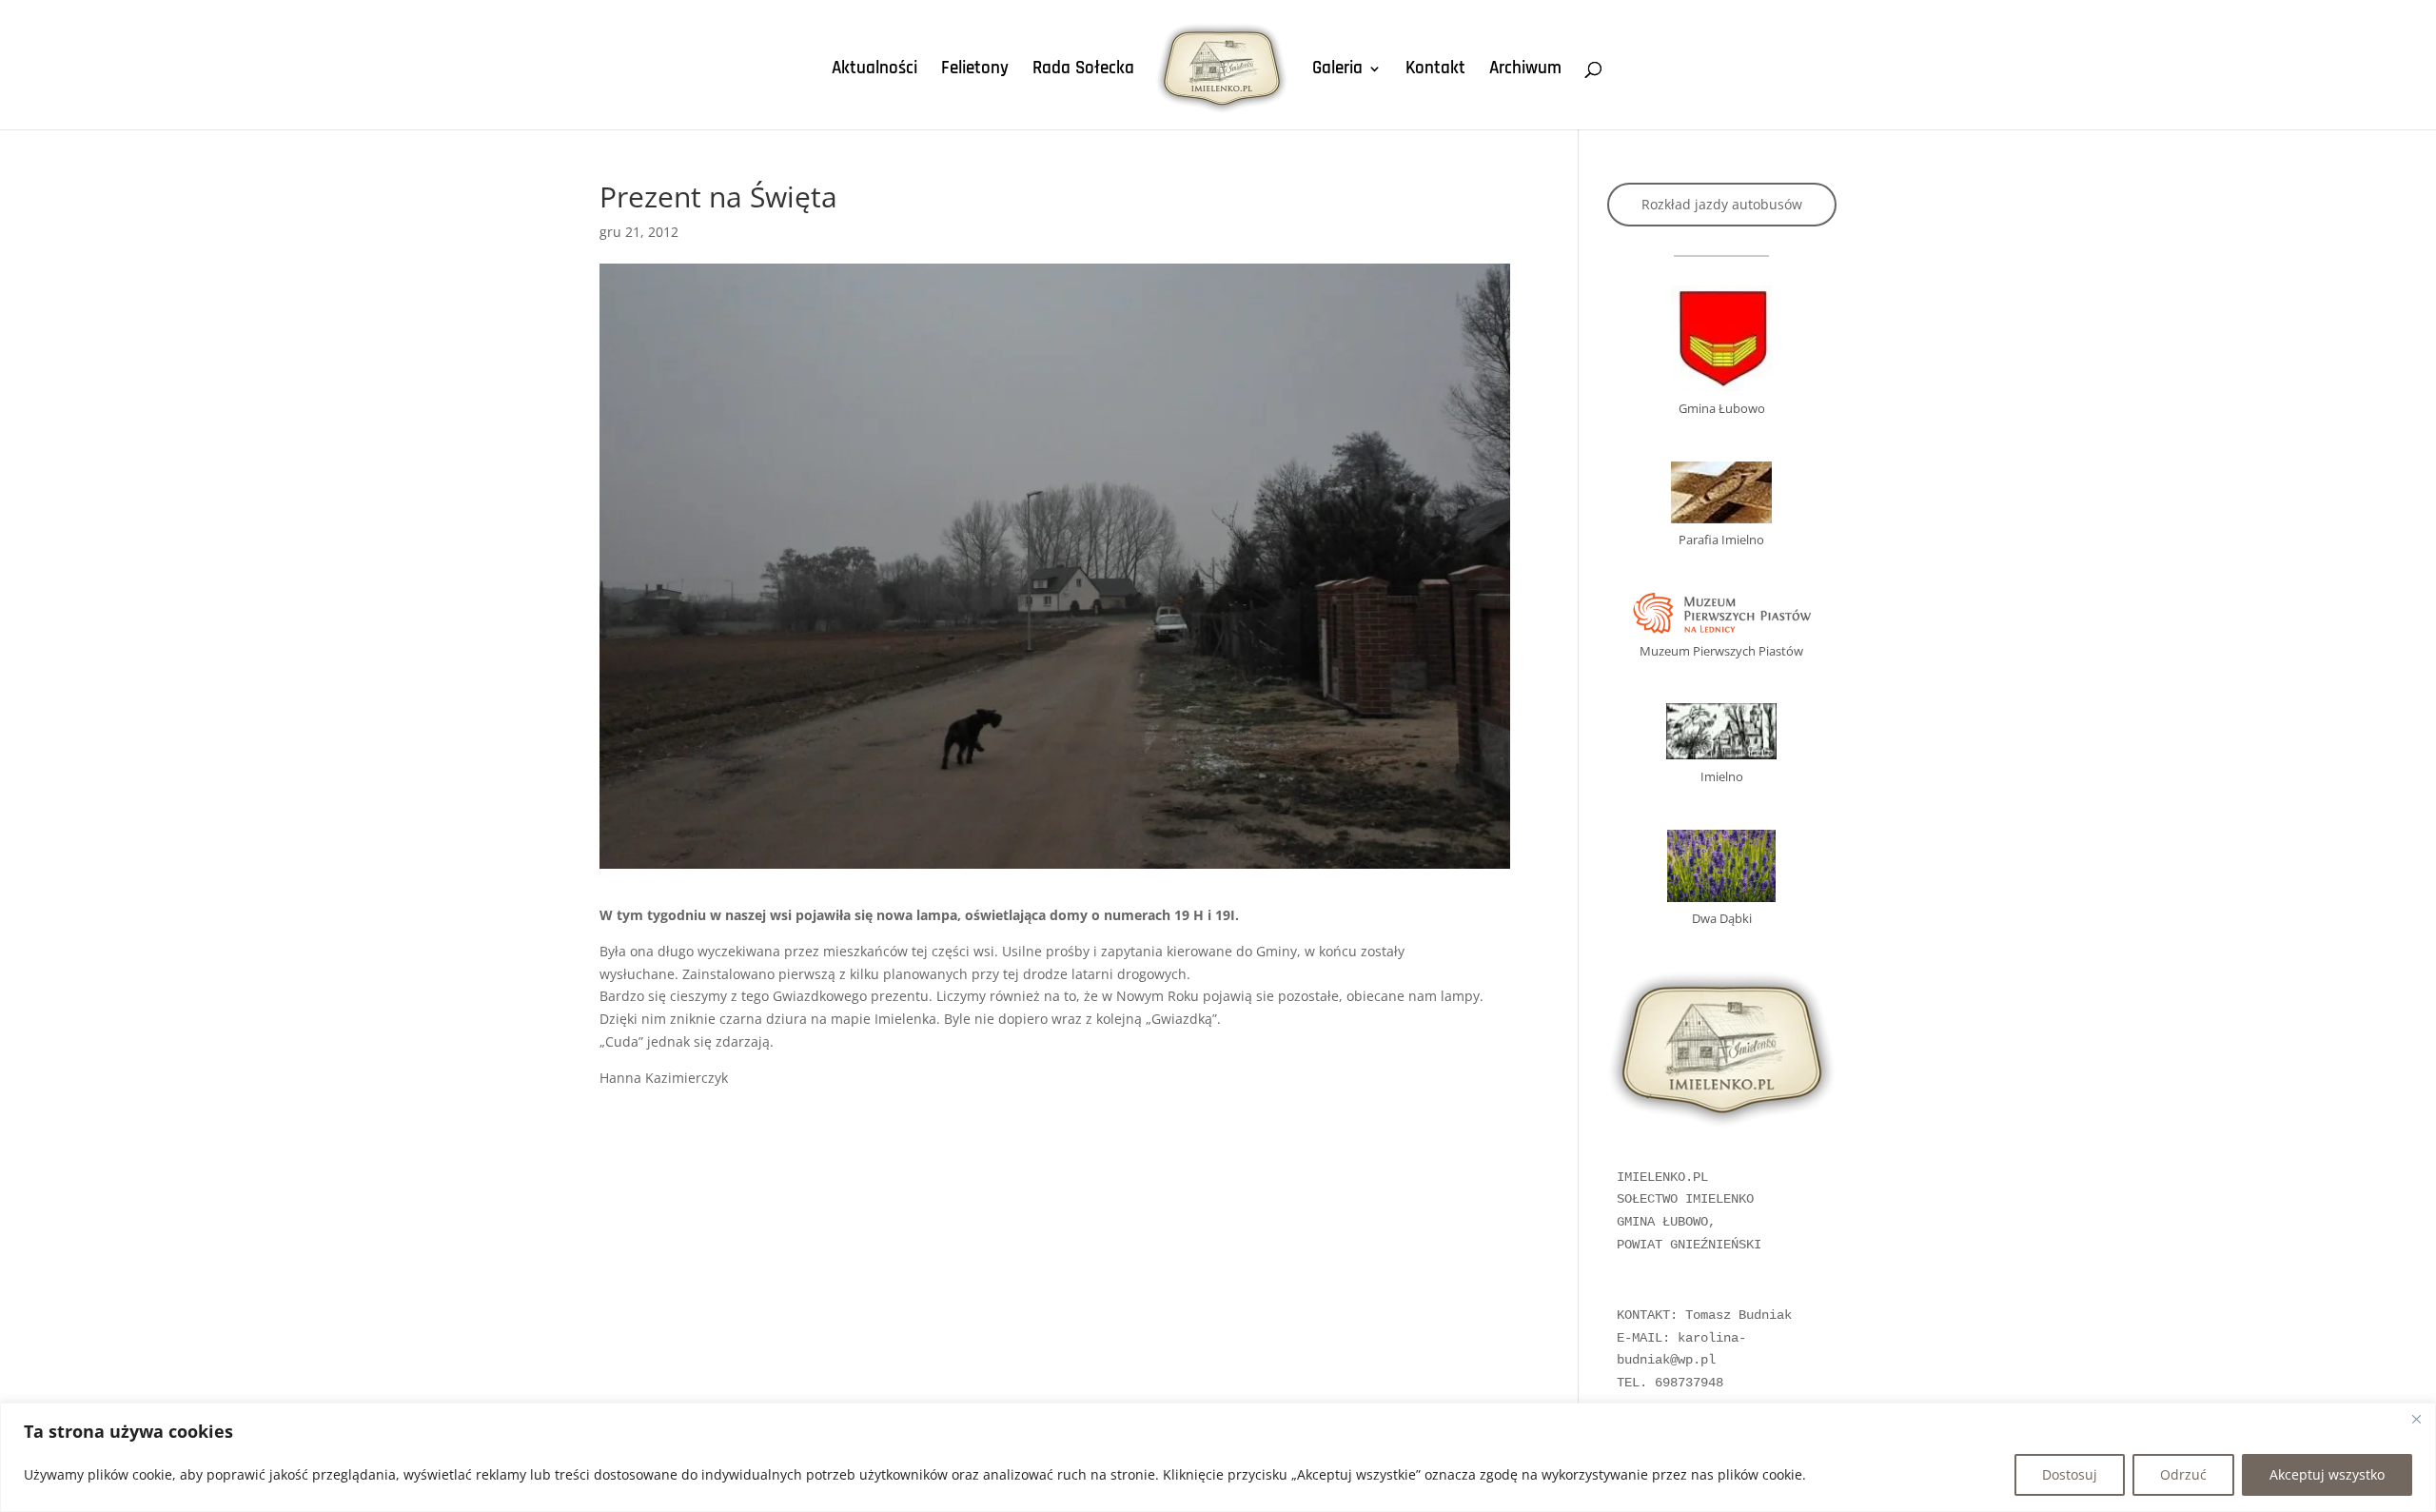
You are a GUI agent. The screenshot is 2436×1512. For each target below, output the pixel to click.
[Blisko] (2416, 1419)
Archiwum (1525, 71)
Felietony (975, 71)
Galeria (1337, 71)
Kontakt (1435, 71)
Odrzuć (2183, 1474)
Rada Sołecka (1083, 71)
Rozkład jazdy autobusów (1722, 204)
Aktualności (874, 71)
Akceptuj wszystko (2327, 1474)
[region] (1218, 1457)
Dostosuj (2070, 1474)
